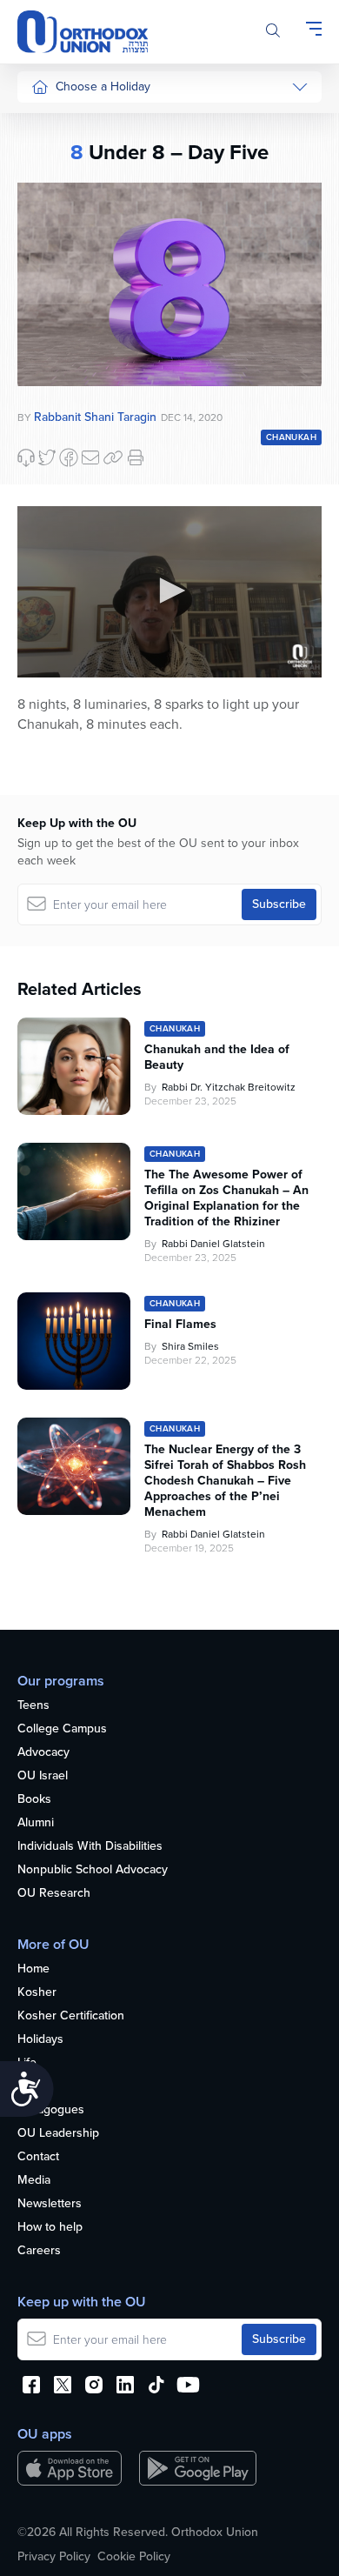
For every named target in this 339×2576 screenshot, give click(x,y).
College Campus (62, 1729)
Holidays (40, 2040)
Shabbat (53, 418)
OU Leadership (58, 2134)
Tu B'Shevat (63, 501)
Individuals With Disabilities (90, 1847)
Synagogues (51, 2110)
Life (27, 2063)
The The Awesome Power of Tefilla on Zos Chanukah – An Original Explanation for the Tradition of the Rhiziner (226, 1198)
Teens (33, 1706)
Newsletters (50, 2204)
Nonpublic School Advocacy (93, 1870)
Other (47, 385)
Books (34, 1800)
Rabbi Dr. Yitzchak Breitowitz (229, 1087)
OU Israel (43, 1776)
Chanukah (58, 188)
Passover (56, 254)
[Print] (136, 457)
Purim (47, 221)
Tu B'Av (51, 469)
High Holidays (69, 123)
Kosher (37, 1993)
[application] (169, 592)
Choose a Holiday (103, 87)
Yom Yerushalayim (66, 691)
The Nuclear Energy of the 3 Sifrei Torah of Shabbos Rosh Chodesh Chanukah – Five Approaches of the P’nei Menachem (225, 1481)
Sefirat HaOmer (73, 287)
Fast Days (58, 352)
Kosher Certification (71, 2016)
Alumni (36, 1823)
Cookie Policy (134, 2557)
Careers (39, 2251)
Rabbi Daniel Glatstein (213, 1244)
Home (33, 1969)
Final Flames (180, 1325)
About (33, 2087)
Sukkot (50, 156)
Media (34, 2181)
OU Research (54, 1894)
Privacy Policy (54, 2557)
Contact (38, 2157)
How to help (50, 2228)
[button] (169, 591)
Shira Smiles (190, 1346)
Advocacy (43, 1753)
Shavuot (53, 320)
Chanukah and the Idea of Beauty (217, 1058)
